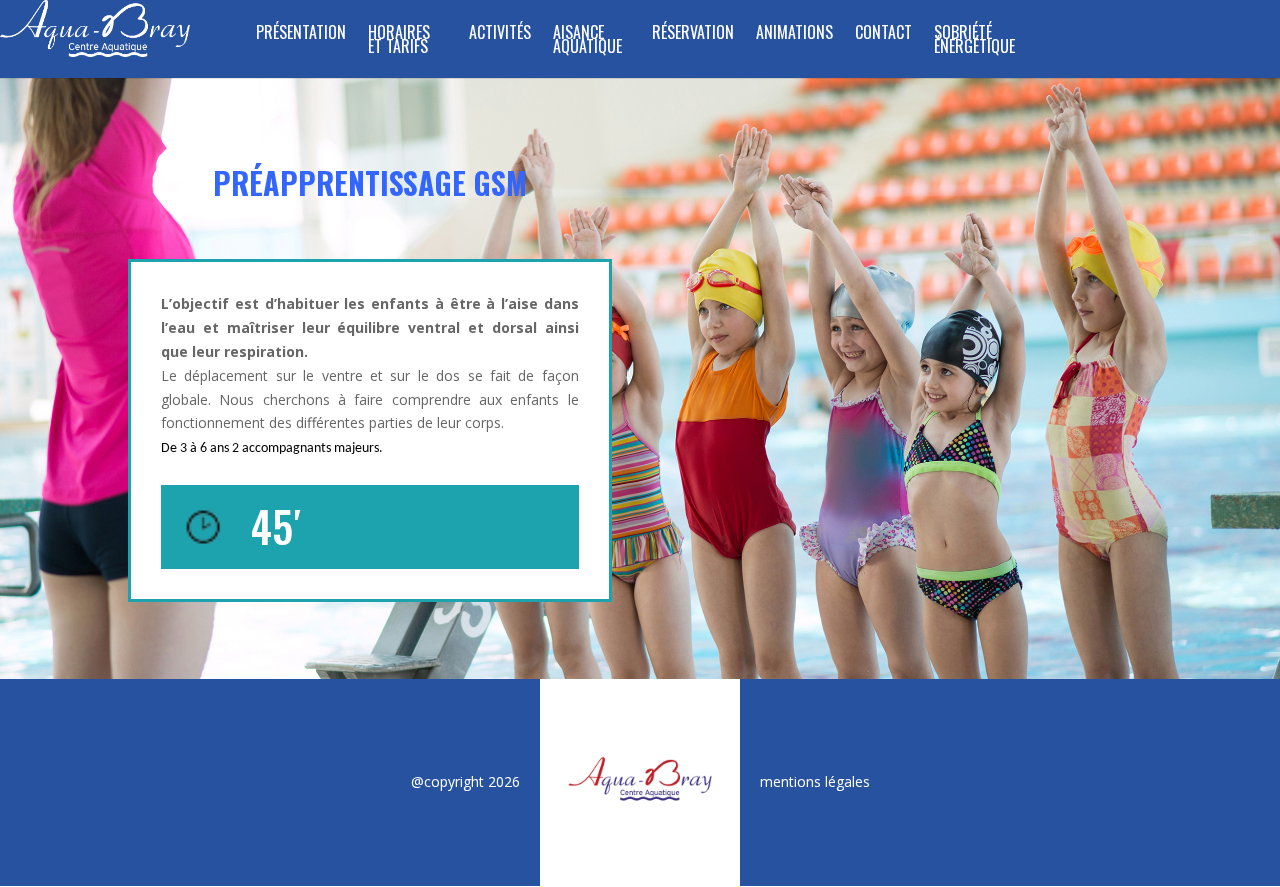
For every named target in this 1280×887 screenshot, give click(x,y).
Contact (883, 34)
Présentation (301, 34)
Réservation (693, 34)
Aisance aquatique (587, 41)
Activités (500, 34)
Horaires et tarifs (399, 41)
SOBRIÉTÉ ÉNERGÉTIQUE (974, 41)
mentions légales (815, 781)
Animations (794, 34)
